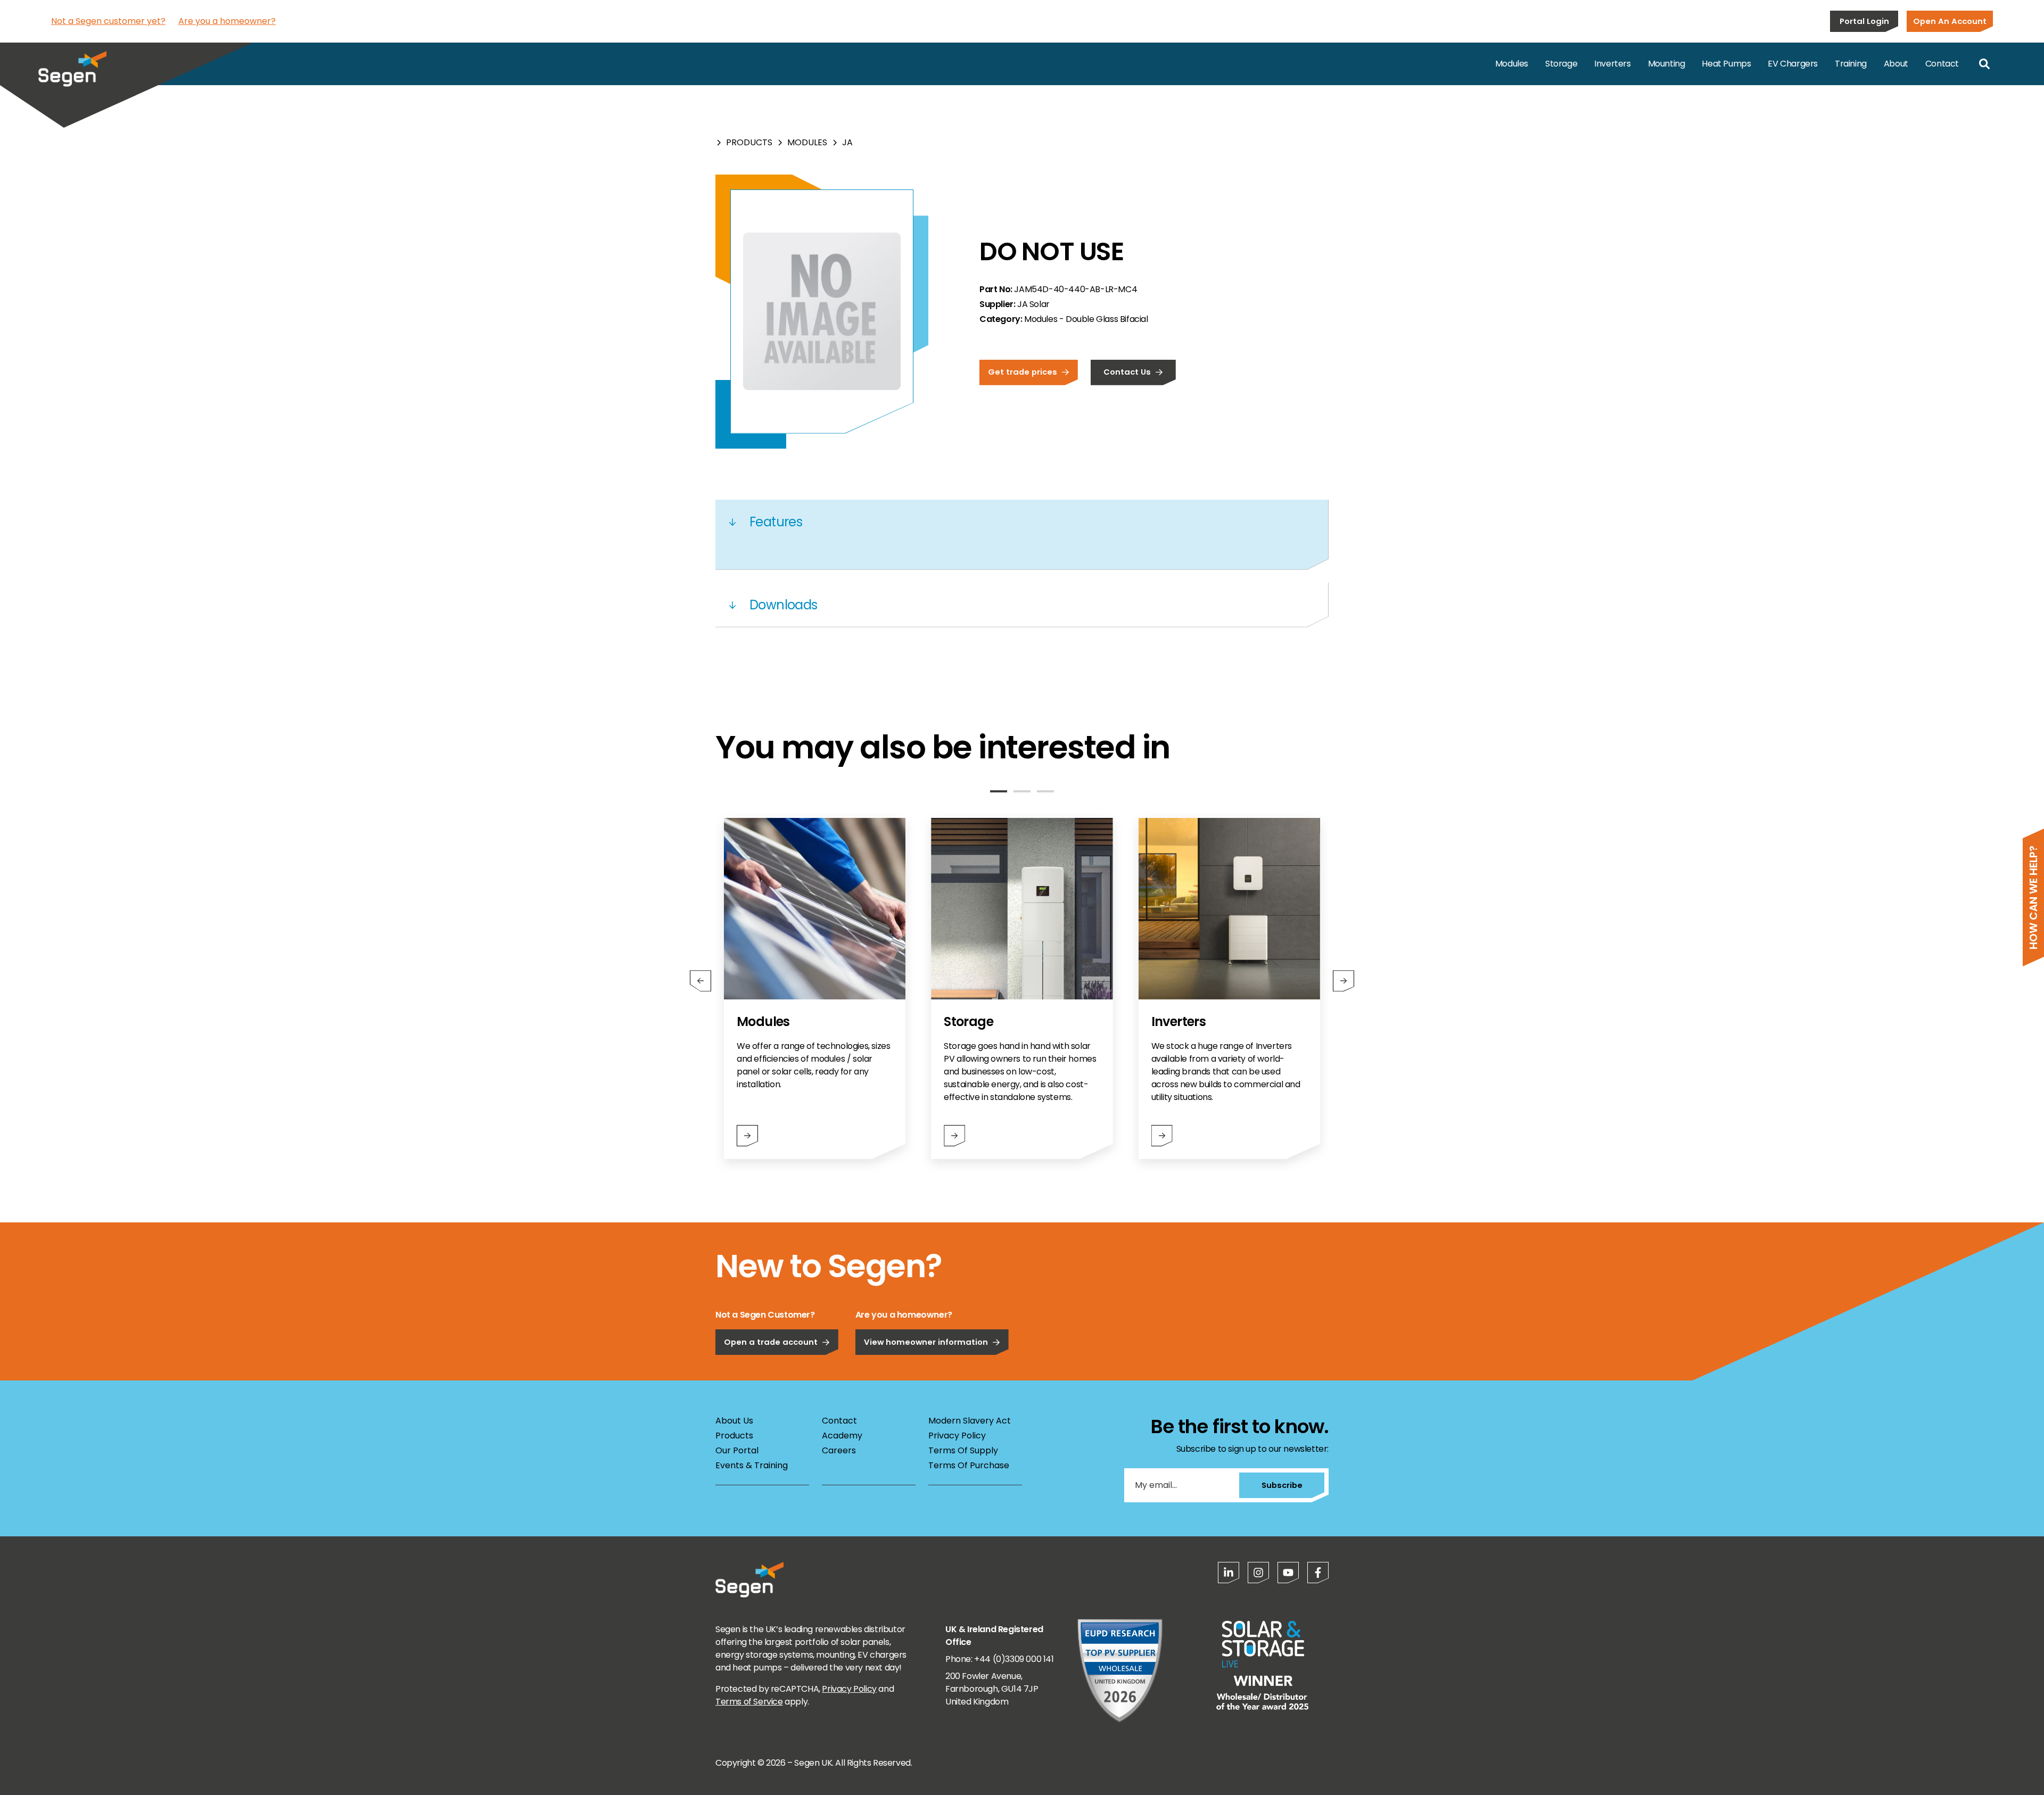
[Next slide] (1344, 981)
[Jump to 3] (1045, 791)
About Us (734, 1421)
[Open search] (1984, 64)
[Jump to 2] (1022, 791)
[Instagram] (1258, 1573)
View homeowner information (926, 1342)
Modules (1512, 64)
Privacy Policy (957, 1436)
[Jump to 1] (999, 791)
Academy (842, 1436)
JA (847, 142)
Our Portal (737, 1450)
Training (1851, 64)
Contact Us (1127, 372)
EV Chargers (1793, 64)
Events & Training (752, 1465)
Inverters (1612, 64)
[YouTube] (1288, 1573)
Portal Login (1864, 21)
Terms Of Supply (963, 1450)
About (1896, 64)
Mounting (1667, 64)
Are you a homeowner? (227, 21)
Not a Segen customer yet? (108, 21)
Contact (1942, 64)
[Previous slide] (700, 981)
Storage (1561, 64)
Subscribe (1282, 1485)
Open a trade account (771, 1342)
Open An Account (1950, 21)
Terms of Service (749, 1702)
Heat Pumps (1726, 64)
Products (749, 142)
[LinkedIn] (1229, 1573)
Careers (839, 1450)
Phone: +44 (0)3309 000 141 (1000, 1659)
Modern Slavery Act (970, 1421)
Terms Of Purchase (969, 1465)
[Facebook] (1318, 1573)
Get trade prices (1023, 372)
